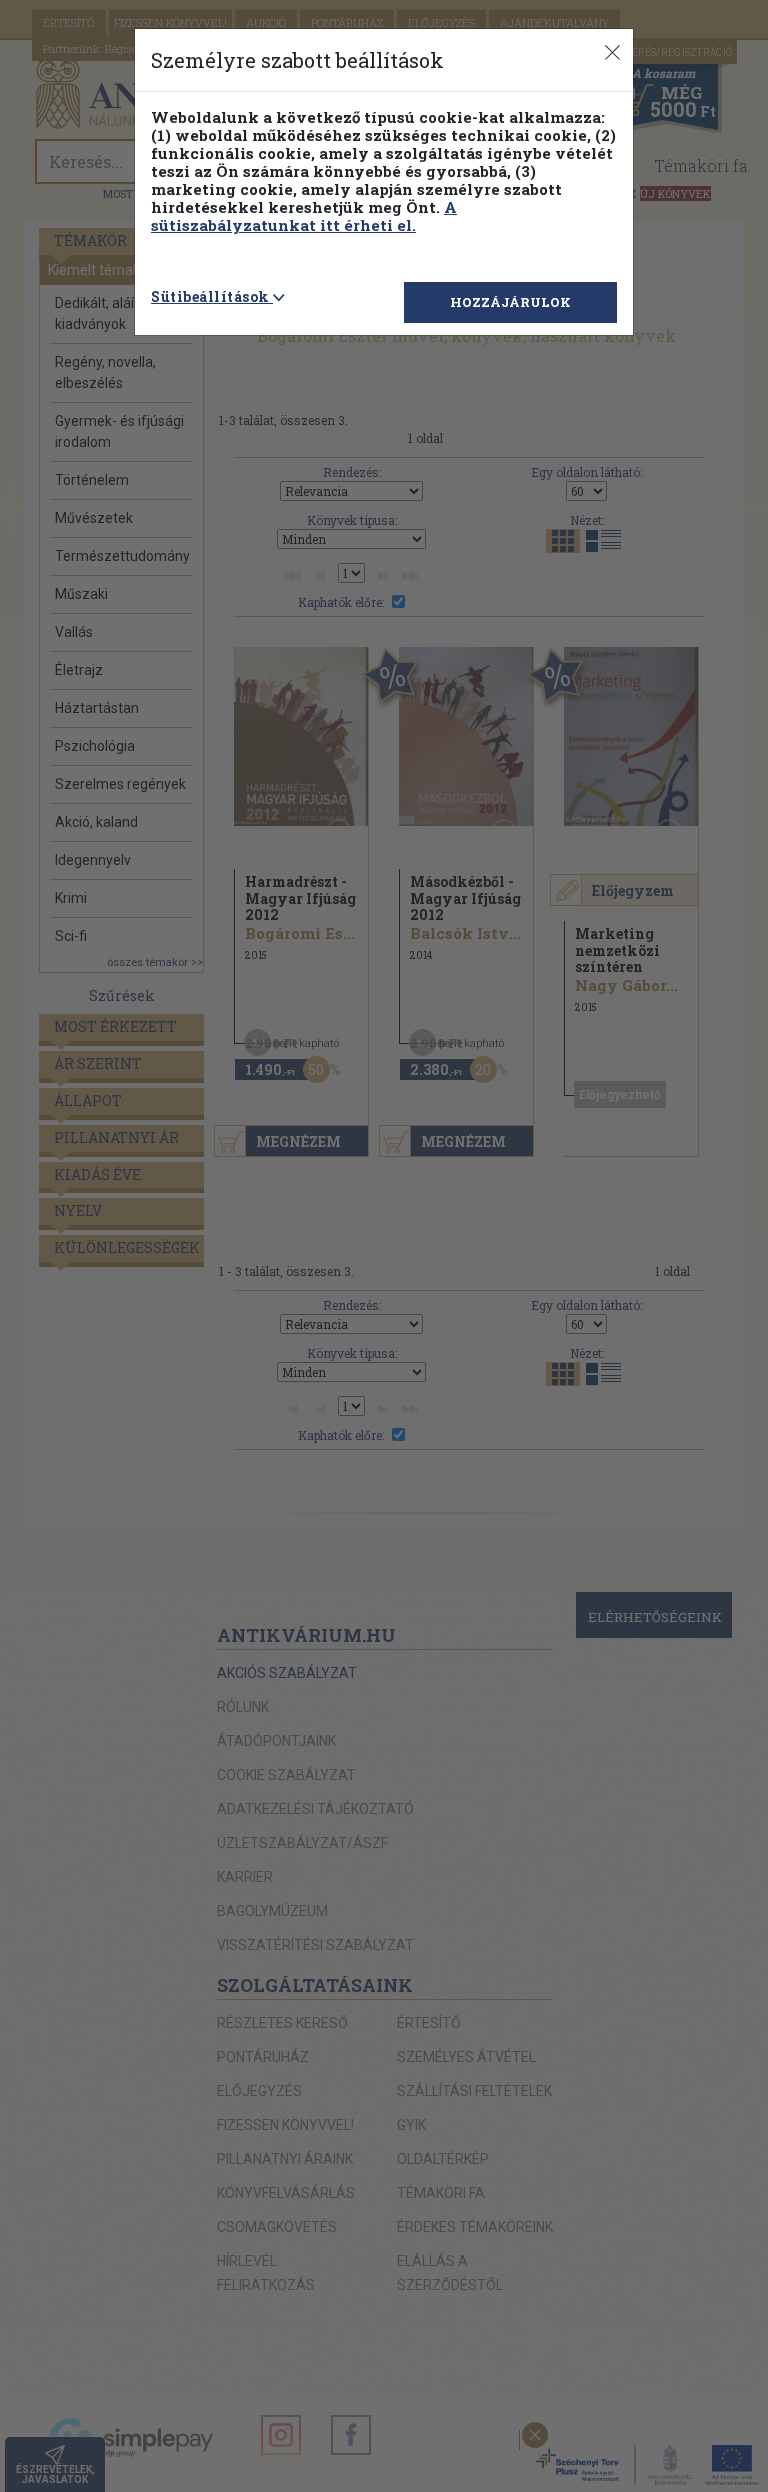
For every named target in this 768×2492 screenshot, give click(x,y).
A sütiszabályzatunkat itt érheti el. (304, 216)
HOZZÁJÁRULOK (510, 302)
